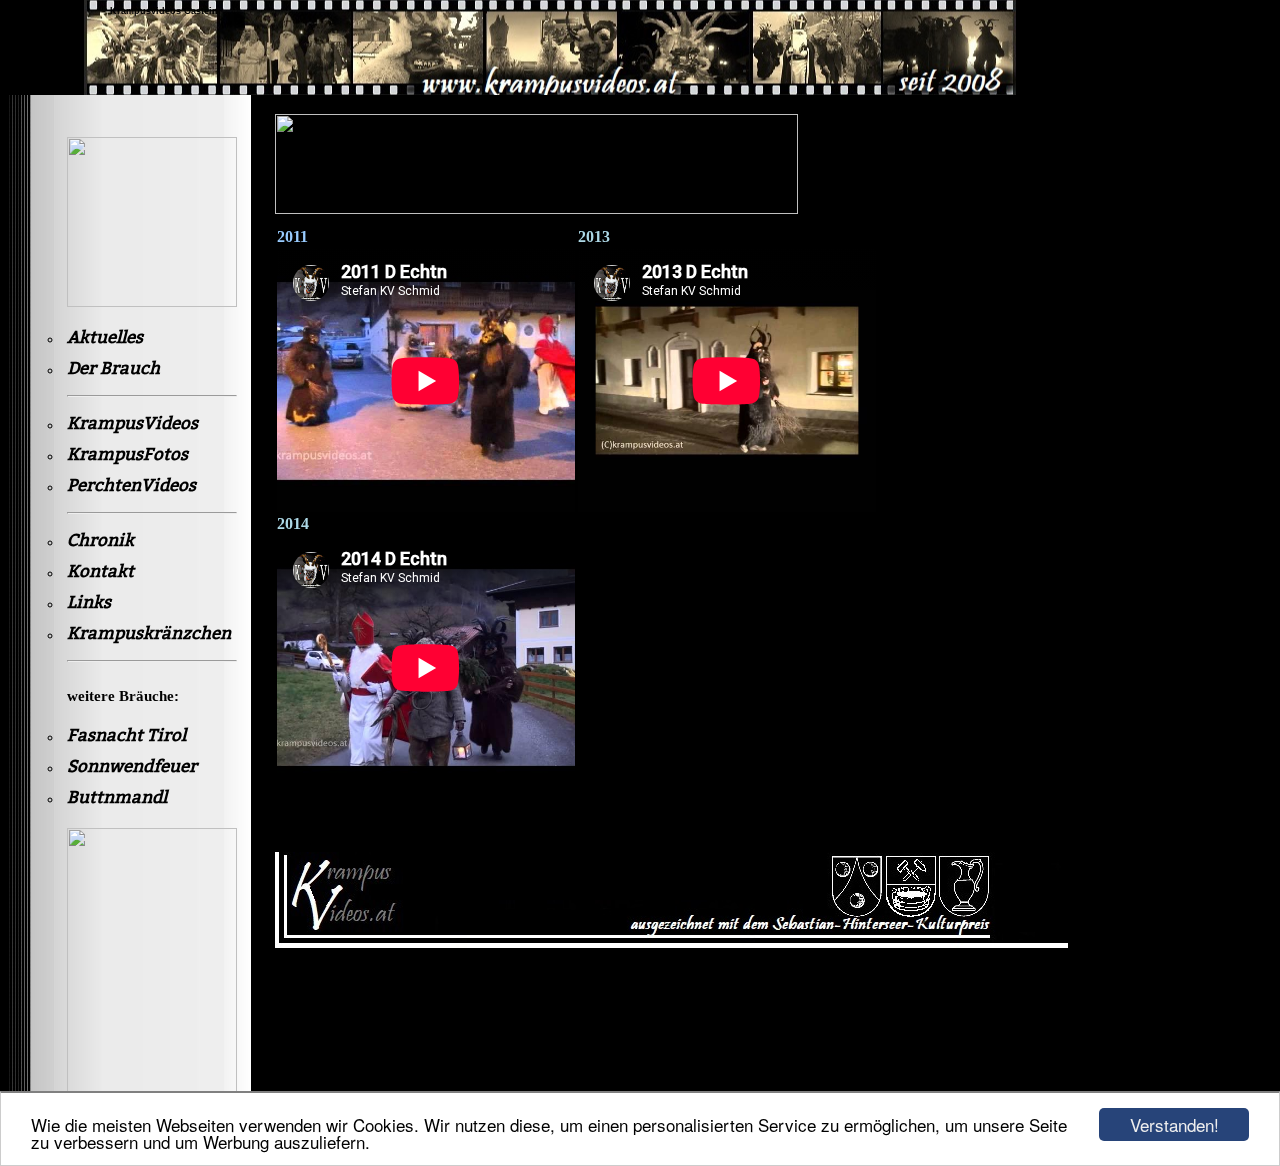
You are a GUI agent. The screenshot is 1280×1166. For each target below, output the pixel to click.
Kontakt (100, 571)
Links (89, 602)
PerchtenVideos (131, 485)
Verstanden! (1174, 1124)
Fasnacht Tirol (126, 735)
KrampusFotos (127, 454)
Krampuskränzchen (149, 633)
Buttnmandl (117, 797)
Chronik (100, 540)
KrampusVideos (132, 423)
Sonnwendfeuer (132, 766)
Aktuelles (105, 337)
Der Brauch (113, 368)
